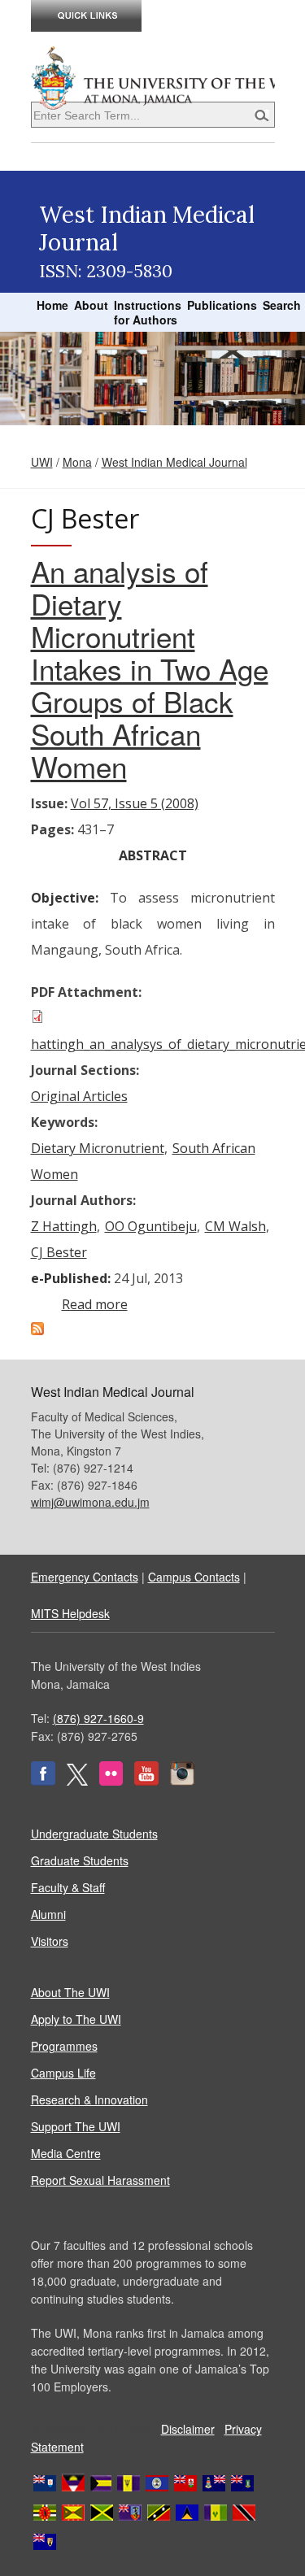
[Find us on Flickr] (111, 1781)
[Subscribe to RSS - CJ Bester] (37, 1330)
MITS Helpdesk (70, 1613)
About (91, 305)
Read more (95, 1304)
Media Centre (66, 2153)
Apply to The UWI (76, 2019)
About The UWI (70, 1992)
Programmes (64, 2046)
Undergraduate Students (94, 1834)
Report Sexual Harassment (100, 2180)
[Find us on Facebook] (43, 1781)
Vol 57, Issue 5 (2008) (135, 803)
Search (282, 305)
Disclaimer (188, 2429)
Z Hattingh (64, 1226)
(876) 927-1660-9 (98, 1718)
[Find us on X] (77, 1781)
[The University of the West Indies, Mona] (153, 76)
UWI (42, 462)
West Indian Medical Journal (174, 462)
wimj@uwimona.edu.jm (90, 1502)
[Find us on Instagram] (182, 1781)
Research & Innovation (89, 2100)
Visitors (50, 1941)
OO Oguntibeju (151, 1226)
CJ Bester (59, 1252)
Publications (222, 305)
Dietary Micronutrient (98, 1148)
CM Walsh (235, 1226)
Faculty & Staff (68, 1887)
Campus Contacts (194, 1577)
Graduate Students (80, 1860)
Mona (77, 462)
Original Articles (79, 1096)
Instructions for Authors (148, 312)
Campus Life (63, 2073)
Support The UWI (76, 2126)
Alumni (48, 1914)
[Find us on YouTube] (146, 1781)
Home (52, 305)
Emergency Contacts (85, 1577)
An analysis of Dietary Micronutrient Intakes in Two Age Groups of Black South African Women (150, 668)
